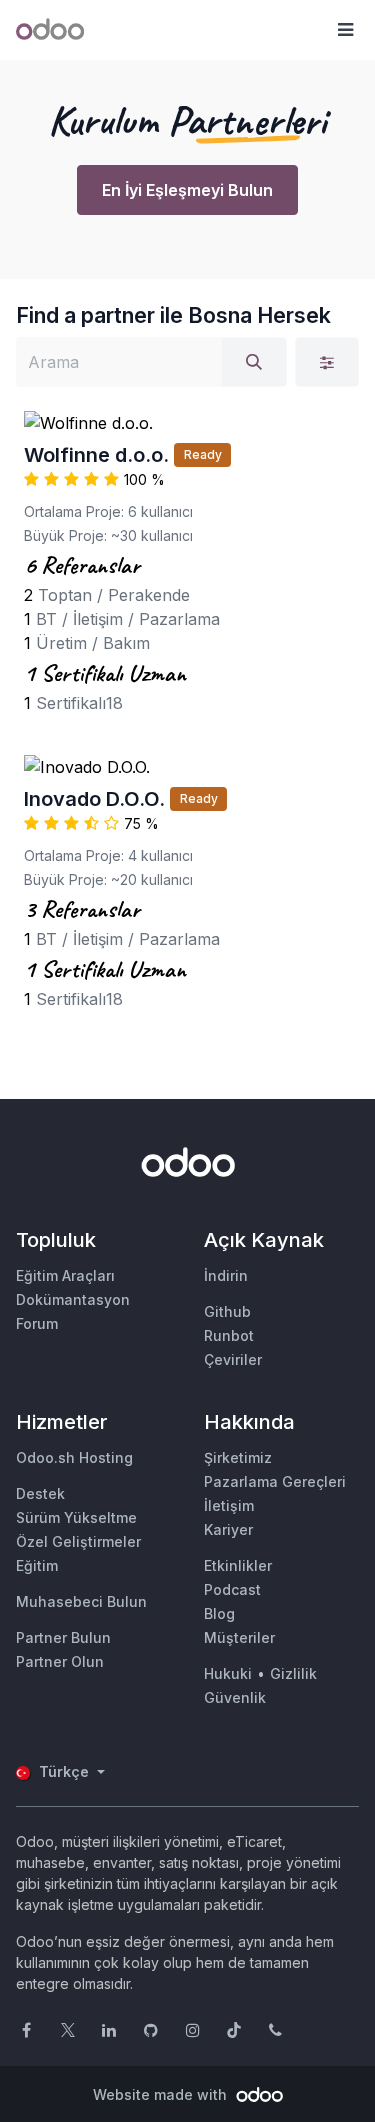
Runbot (229, 1335)
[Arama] (254, 362)
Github (227, 1311)
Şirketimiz (238, 1457)
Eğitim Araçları (65, 1275)
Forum (37, 1323)
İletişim (229, 1505)
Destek (40, 1493)
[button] (345, 30)
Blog (219, 1613)
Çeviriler (233, 1359)
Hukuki (228, 1673)
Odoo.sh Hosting (74, 1457)
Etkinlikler (238, 1565)
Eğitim (37, 1565)
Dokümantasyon (73, 1299)
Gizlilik (293, 1673)
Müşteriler (239, 1637)
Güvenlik (235, 1697)
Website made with (162, 2094)
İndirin (226, 1275)
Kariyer (228, 1529)
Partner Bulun (63, 1637)
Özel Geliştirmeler (78, 1541)
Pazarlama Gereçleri (275, 1481)
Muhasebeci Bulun (81, 1601)
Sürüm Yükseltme (76, 1517)
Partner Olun (60, 1661)
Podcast (232, 1589)
